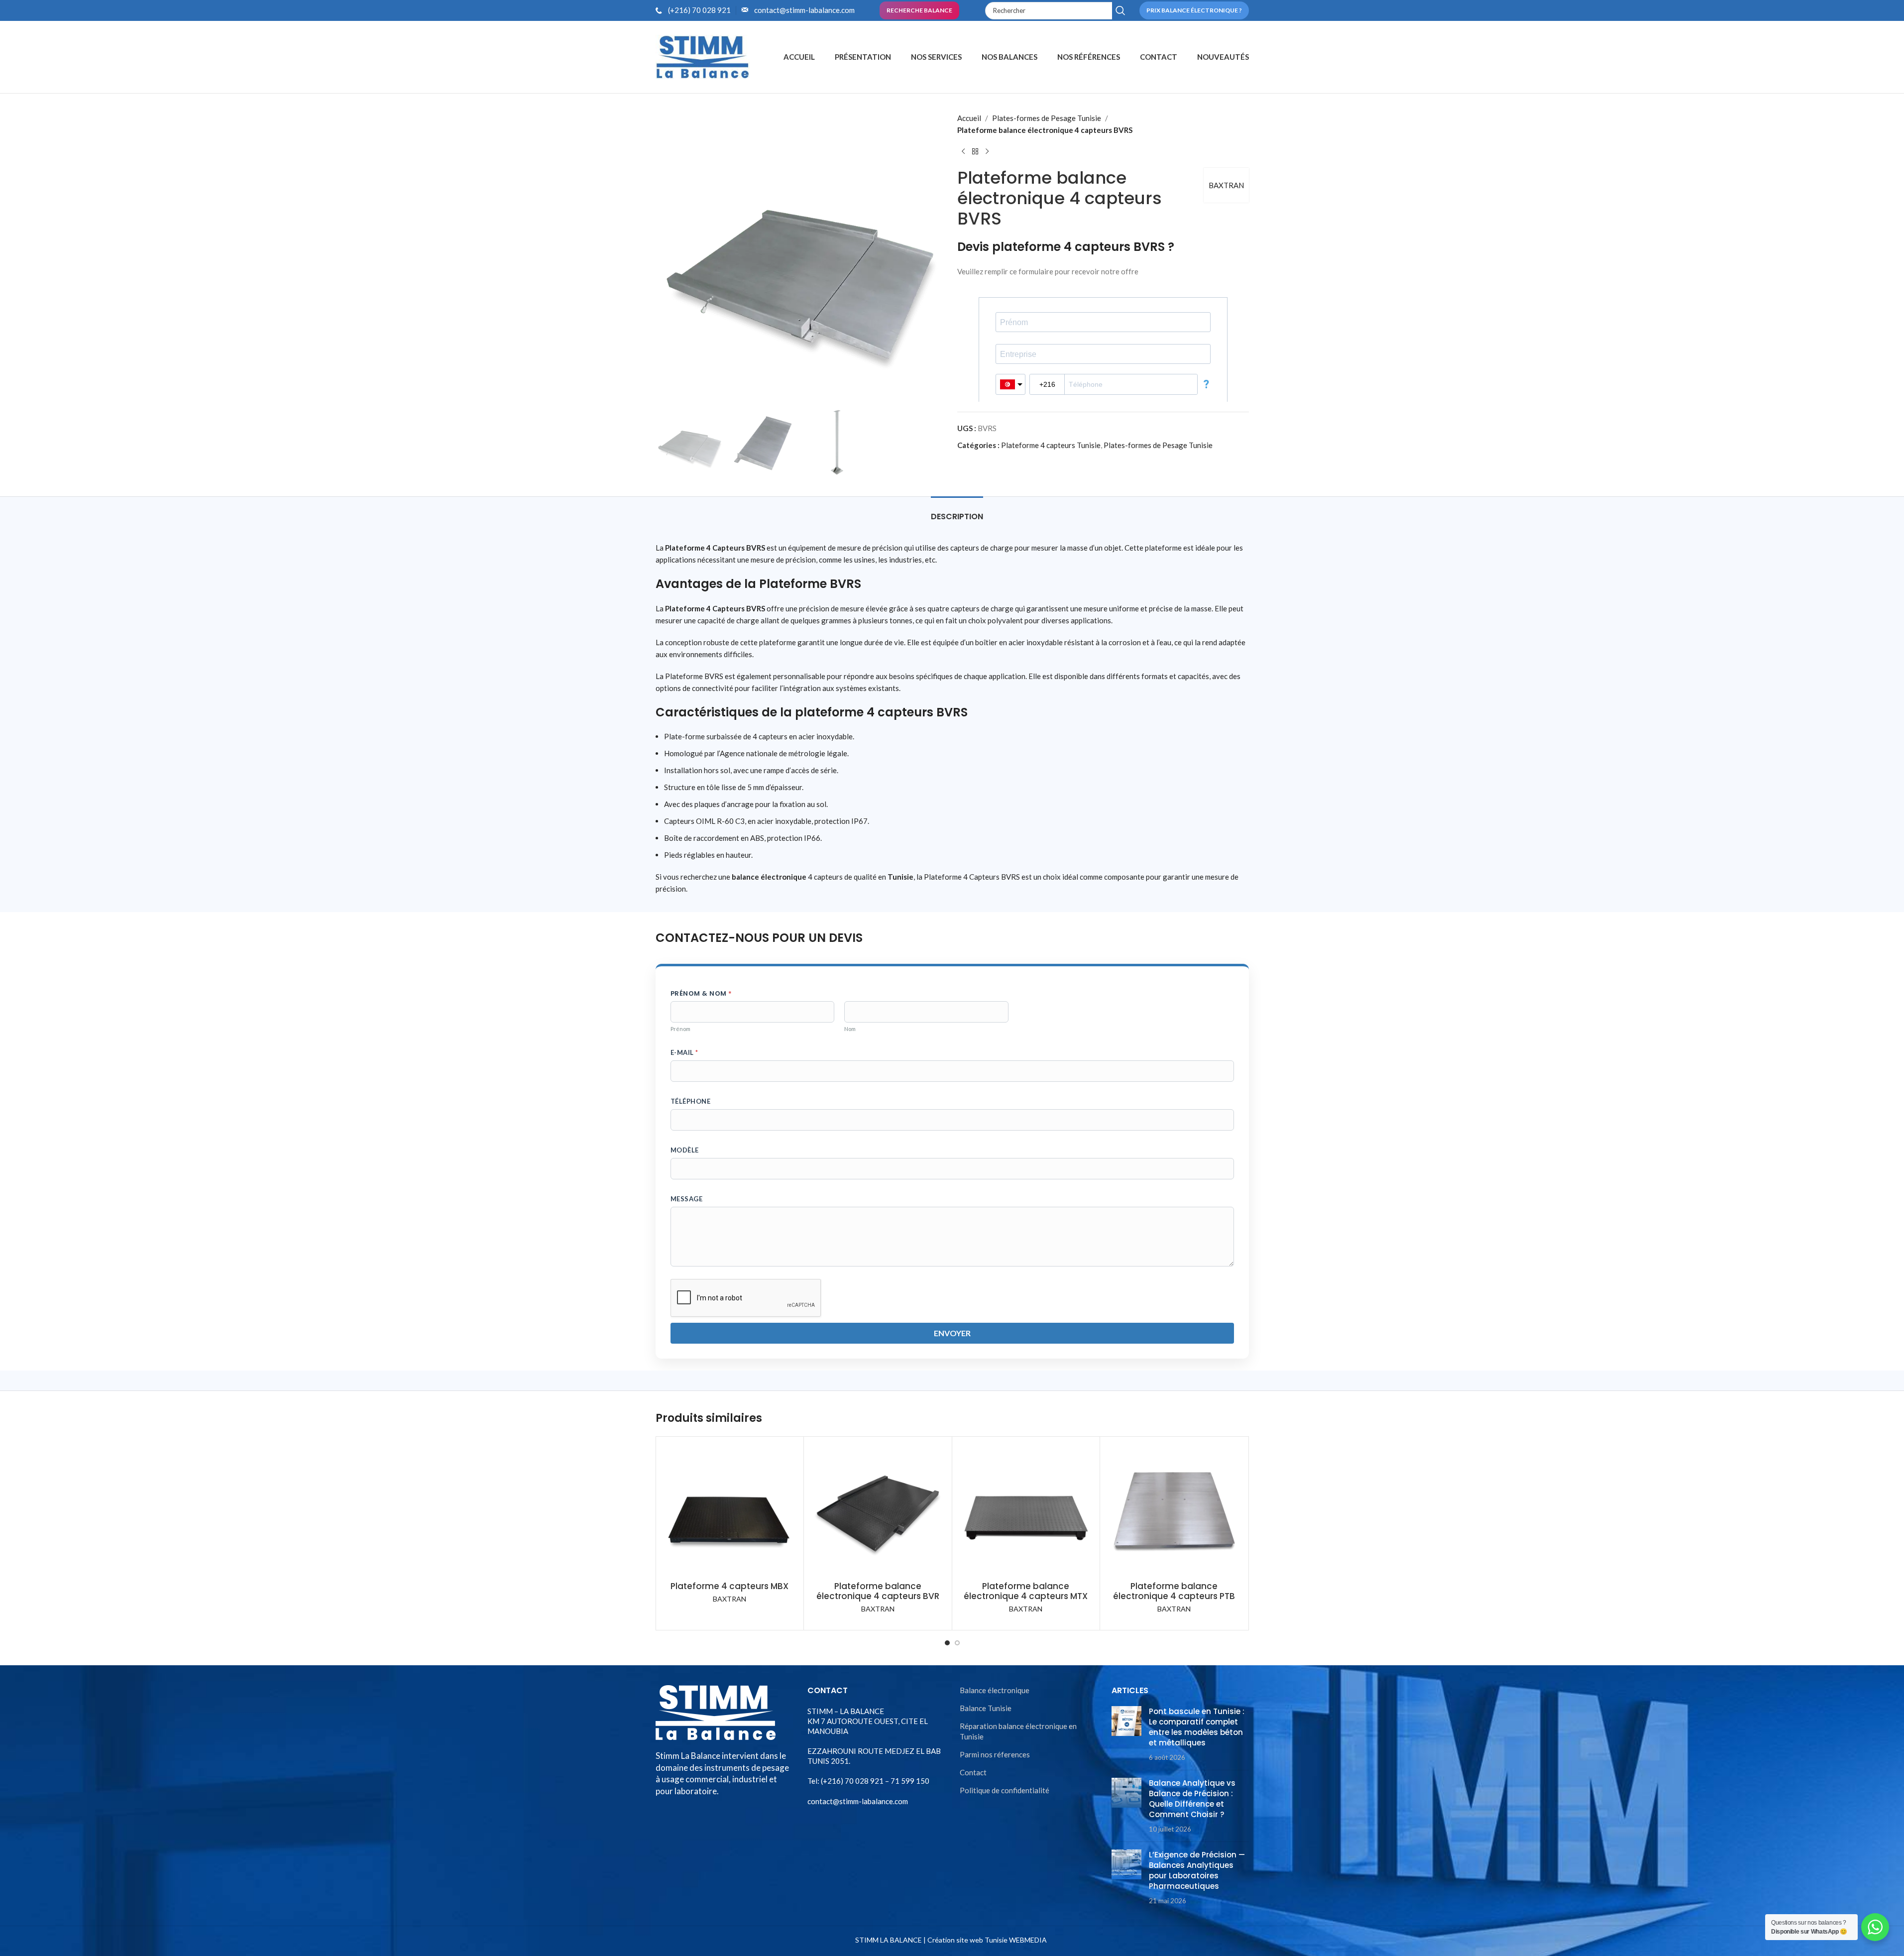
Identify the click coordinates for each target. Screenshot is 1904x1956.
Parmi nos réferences (995, 1754)
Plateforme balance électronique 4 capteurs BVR (878, 1591)
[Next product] (987, 152)
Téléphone (691, 1101)
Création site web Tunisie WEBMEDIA (987, 1940)
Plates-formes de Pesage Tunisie (1047, 118)
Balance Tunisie (986, 1708)
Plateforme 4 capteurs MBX (729, 1586)
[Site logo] (703, 56)
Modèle (685, 1150)
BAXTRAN (1226, 185)
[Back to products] (975, 152)
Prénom (680, 1029)
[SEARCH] (1121, 11)
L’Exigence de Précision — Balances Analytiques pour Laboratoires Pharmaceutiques (1197, 1870)
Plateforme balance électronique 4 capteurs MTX (1026, 1591)
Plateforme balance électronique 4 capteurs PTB (1174, 1591)
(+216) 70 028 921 (699, 10)
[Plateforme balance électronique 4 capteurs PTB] (1174, 1511)
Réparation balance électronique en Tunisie (1018, 1731)
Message (687, 1199)
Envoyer (952, 1333)
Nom (850, 1029)
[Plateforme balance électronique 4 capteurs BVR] (878, 1511)
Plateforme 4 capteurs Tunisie (1051, 445)
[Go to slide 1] (947, 1643)
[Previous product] (963, 152)
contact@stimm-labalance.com (804, 10)
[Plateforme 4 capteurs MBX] (730, 1511)
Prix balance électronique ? (1194, 10)
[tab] (957, 512)
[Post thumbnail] (1126, 1734)
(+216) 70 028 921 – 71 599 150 (874, 1781)
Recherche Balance (919, 10)
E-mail (684, 1052)
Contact (973, 1772)
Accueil (969, 118)
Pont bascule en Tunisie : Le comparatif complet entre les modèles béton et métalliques (1197, 1727)
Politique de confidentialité (1005, 1790)
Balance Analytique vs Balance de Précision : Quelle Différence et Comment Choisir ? (1192, 1799)
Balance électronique (995, 1690)
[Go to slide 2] (957, 1643)
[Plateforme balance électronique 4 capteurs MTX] (1026, 1511)
